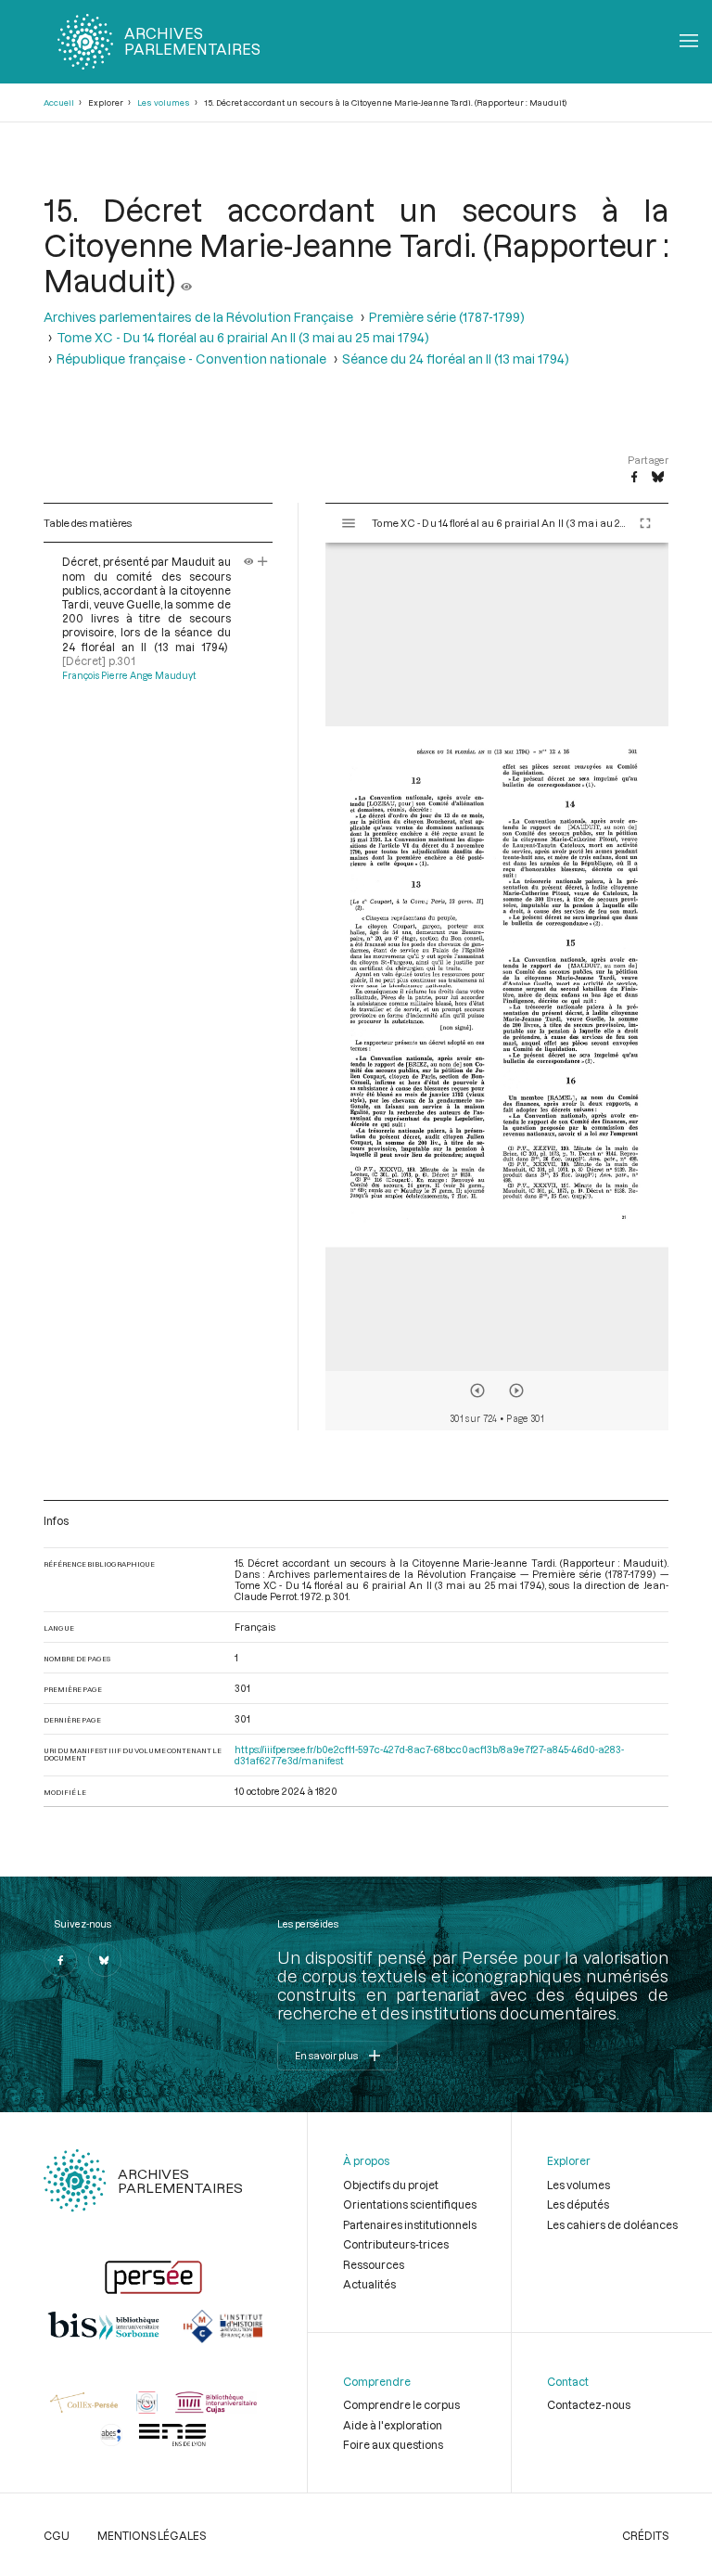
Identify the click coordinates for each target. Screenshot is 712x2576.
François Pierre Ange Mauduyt (129, 675)
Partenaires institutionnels (410, 2224)
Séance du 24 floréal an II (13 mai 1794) (456, 359)
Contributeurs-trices (396, 2244)
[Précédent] (477, 1391)
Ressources (374, 2264)
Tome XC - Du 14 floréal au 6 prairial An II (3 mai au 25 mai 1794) (243, 338)
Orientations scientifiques (410, 2204)
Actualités (369, 2284)
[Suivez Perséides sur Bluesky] (105, 1960)
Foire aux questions (393, 2444)
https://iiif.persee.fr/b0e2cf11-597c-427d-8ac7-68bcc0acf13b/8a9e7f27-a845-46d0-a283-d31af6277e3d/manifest (429, 1755)
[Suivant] (516, 1391)
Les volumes (164, 103)
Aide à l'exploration (393, 2425)
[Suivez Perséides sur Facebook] (60, 1960)
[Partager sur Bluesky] (658, 478)
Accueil (59, 103)
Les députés (578, 2204)
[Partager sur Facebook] (634, 478)
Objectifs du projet (391, 2185)
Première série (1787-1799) (447, 317)
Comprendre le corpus (401, 2404)
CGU (57, 2535)
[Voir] (186, 280)
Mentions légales (152, 2535)
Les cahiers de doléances (612, 2224)
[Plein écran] (645, 523)
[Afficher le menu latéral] (349, 523)
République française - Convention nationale (191, 359)
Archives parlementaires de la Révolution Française (198, 317)
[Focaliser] (263, 561)
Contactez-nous (589, 2404)
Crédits (645, 2535)
